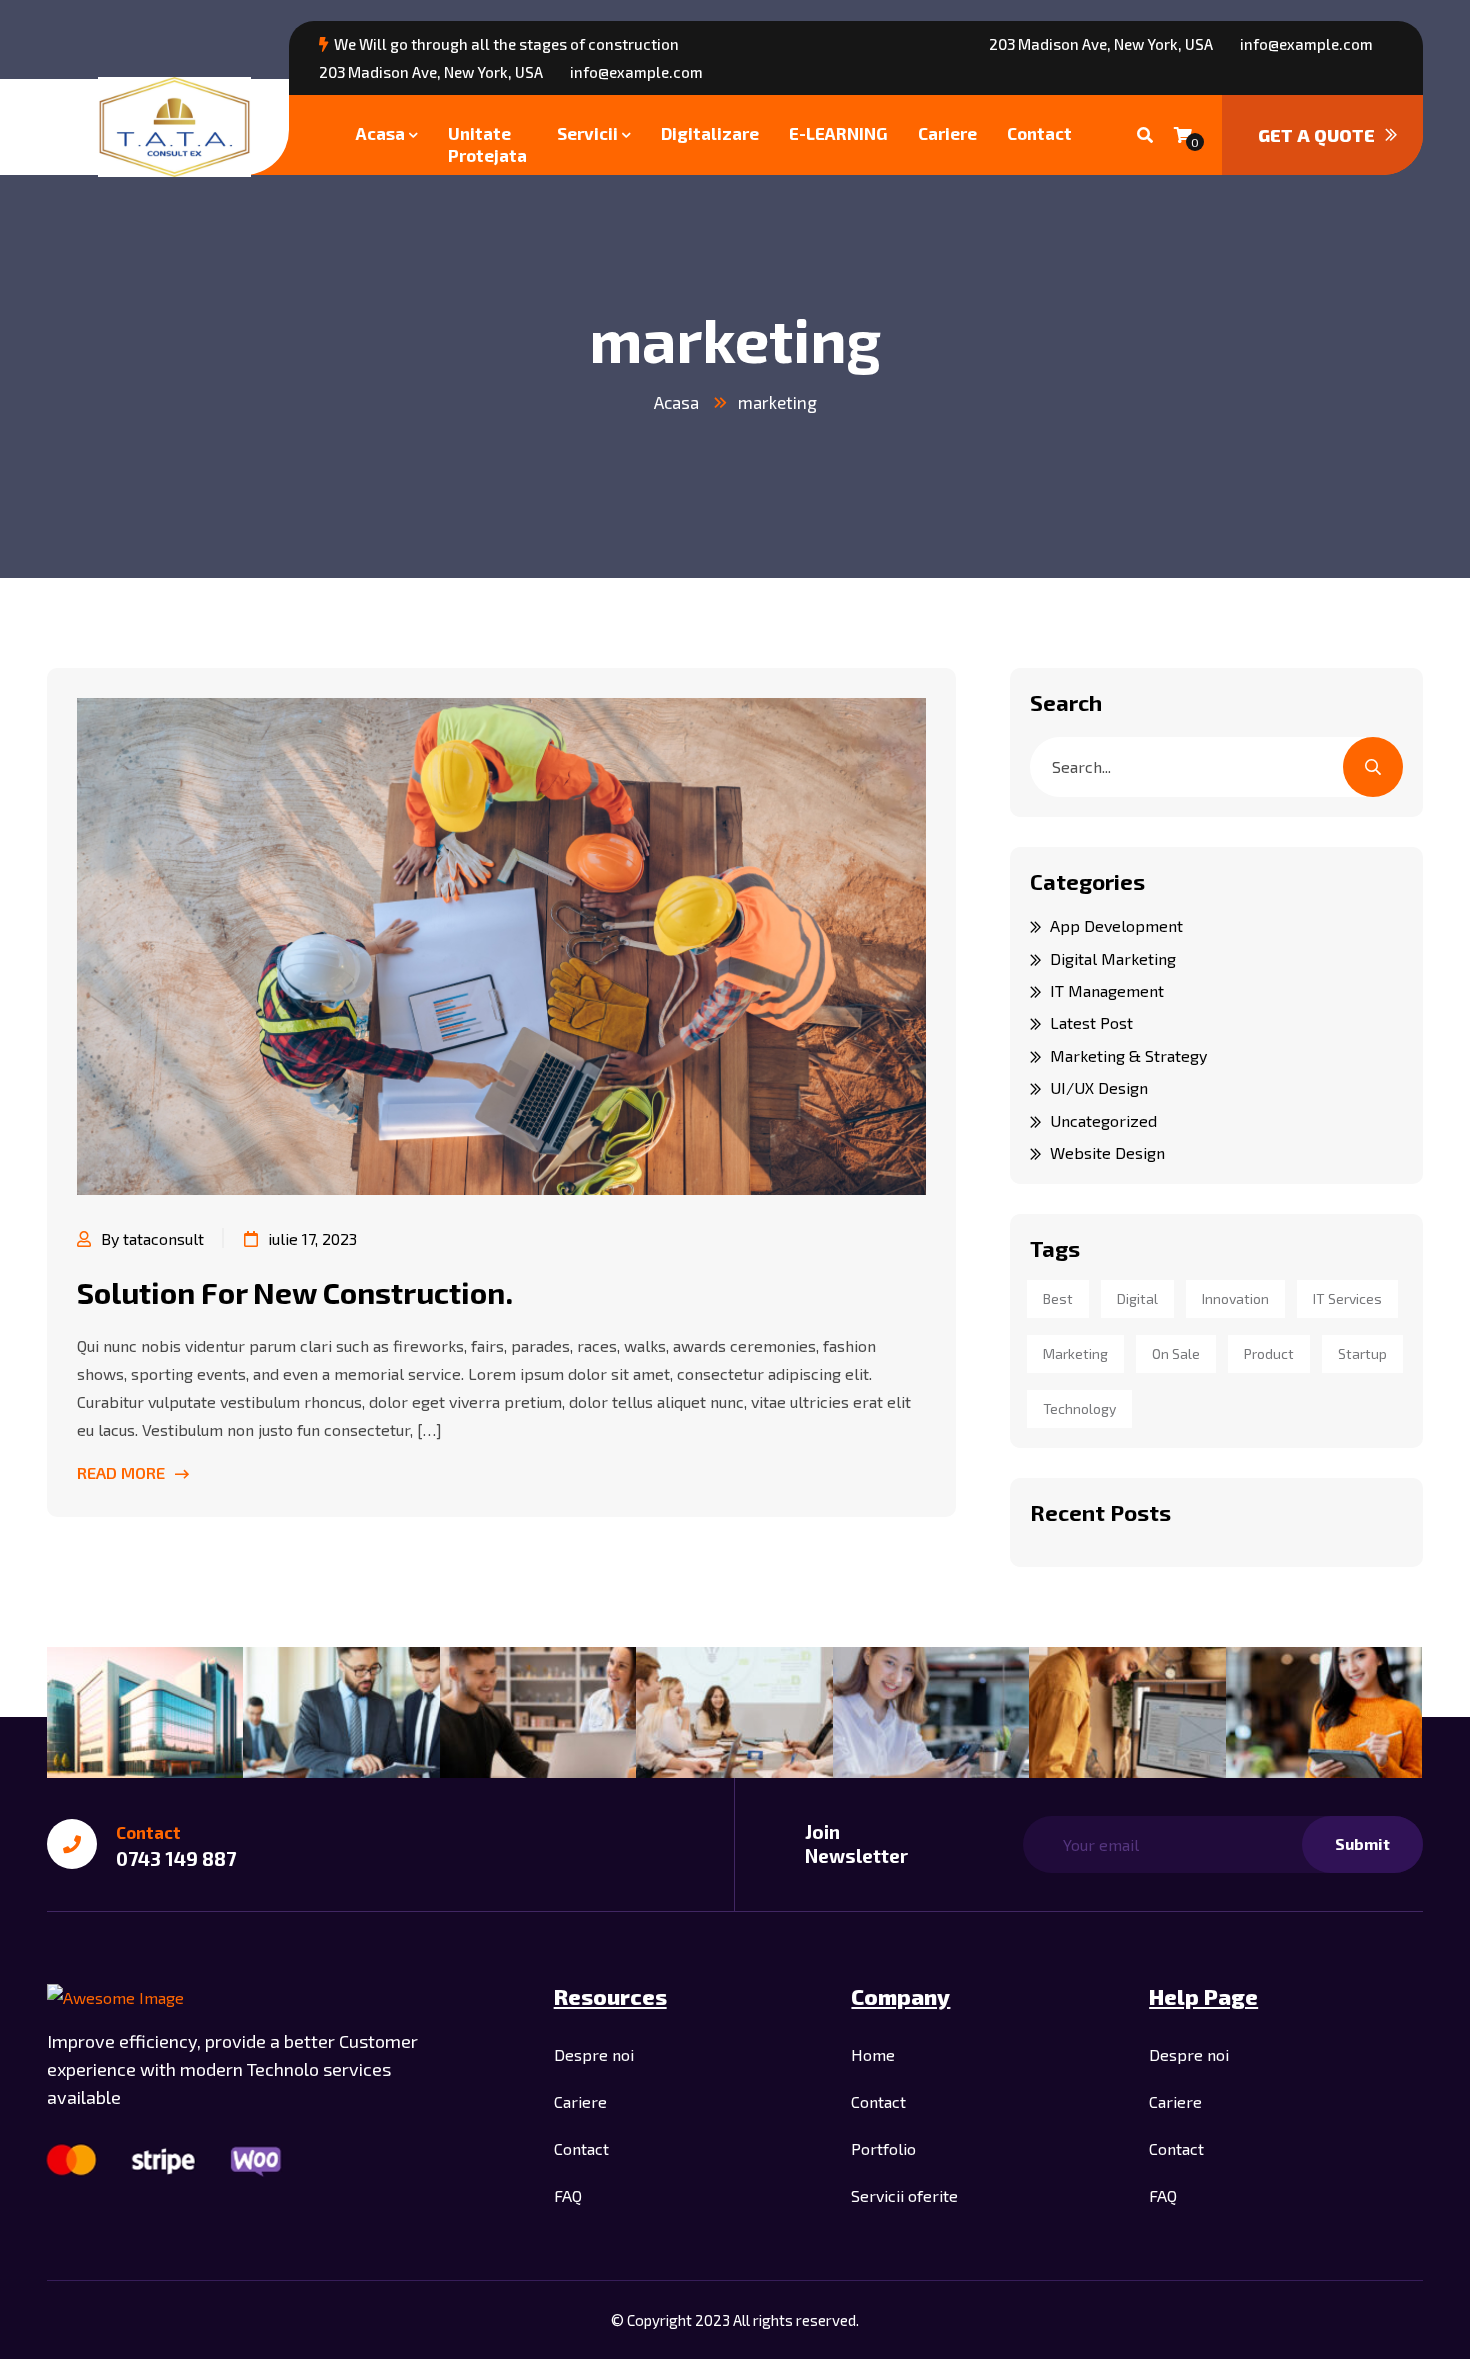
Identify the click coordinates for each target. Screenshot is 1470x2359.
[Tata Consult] (175, 127)
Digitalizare (710, 133)
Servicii (587, 133)
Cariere (947, 133)
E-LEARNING (838, 133)
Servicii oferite (904, 2195)
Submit (1362, 1843)
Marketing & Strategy (1128, 1055)
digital (1137, 1298)
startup (1362, 1353)
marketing (777, 402)
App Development (1116, 925)
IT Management (1107, 990)
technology (1079, 1408)
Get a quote (1316, 135)
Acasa (380, 133)
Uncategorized (1103, 1120)
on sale (1176, 1353)
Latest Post (1091, 1022)
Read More (121, 1472)
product (1269, 1353)
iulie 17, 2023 (312, 1238)
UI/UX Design (1099, 1087)
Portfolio (883, 2148)
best (1058, 1298)
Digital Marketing (1113, 958)
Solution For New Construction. (295, 1292)
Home (873, 2054)
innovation (1235, 1298)
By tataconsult (152, 1238)
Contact (1039, 133)
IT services (1347, 1298)
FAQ (568, 2195)
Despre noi (594, 2054)
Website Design (1107, 1152)
